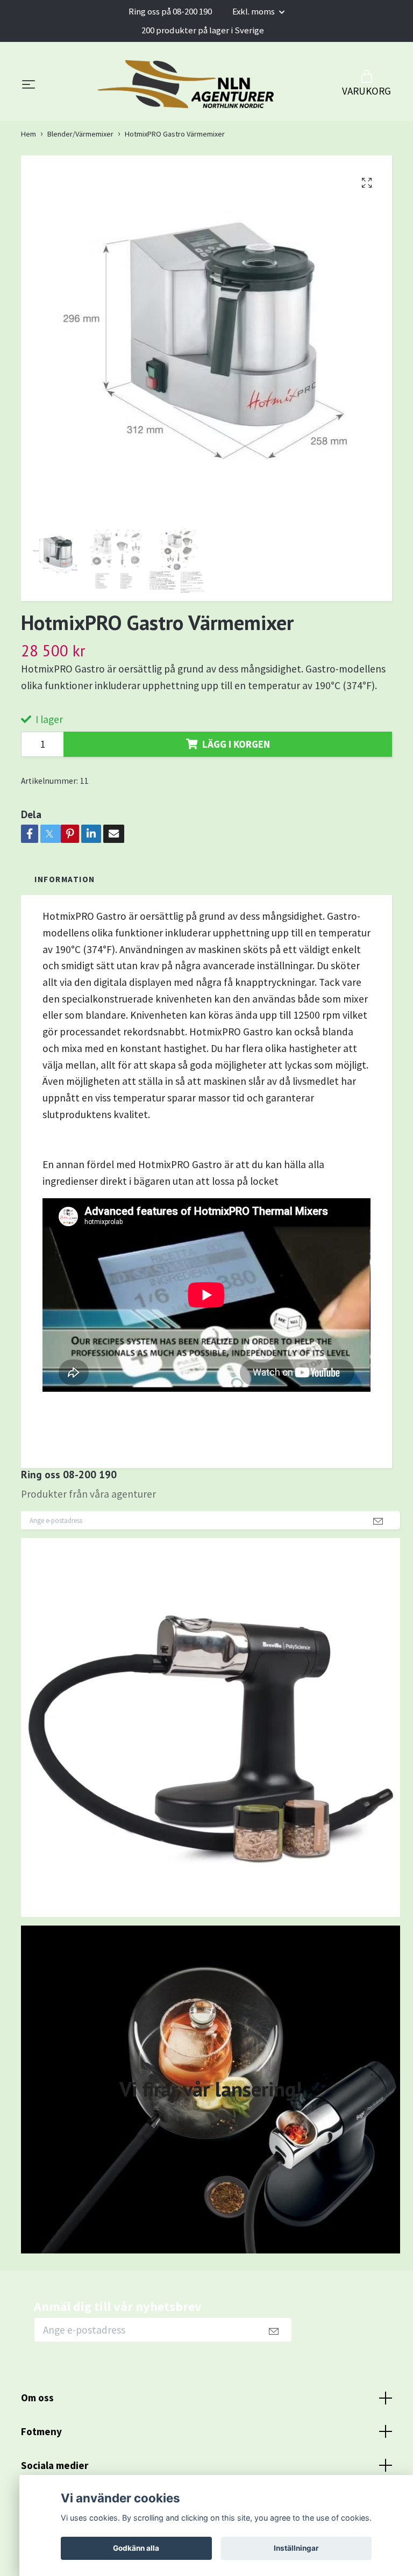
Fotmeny (41, 2431)
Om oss (37, 2398)
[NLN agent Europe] (187, 84)
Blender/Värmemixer (80, 134)
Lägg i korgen (236, 744)
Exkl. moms (254, 11)
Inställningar (296, 2548)
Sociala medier (55, 2465)
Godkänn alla (136, 2548)
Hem (29, 134)
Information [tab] (65, 879)
